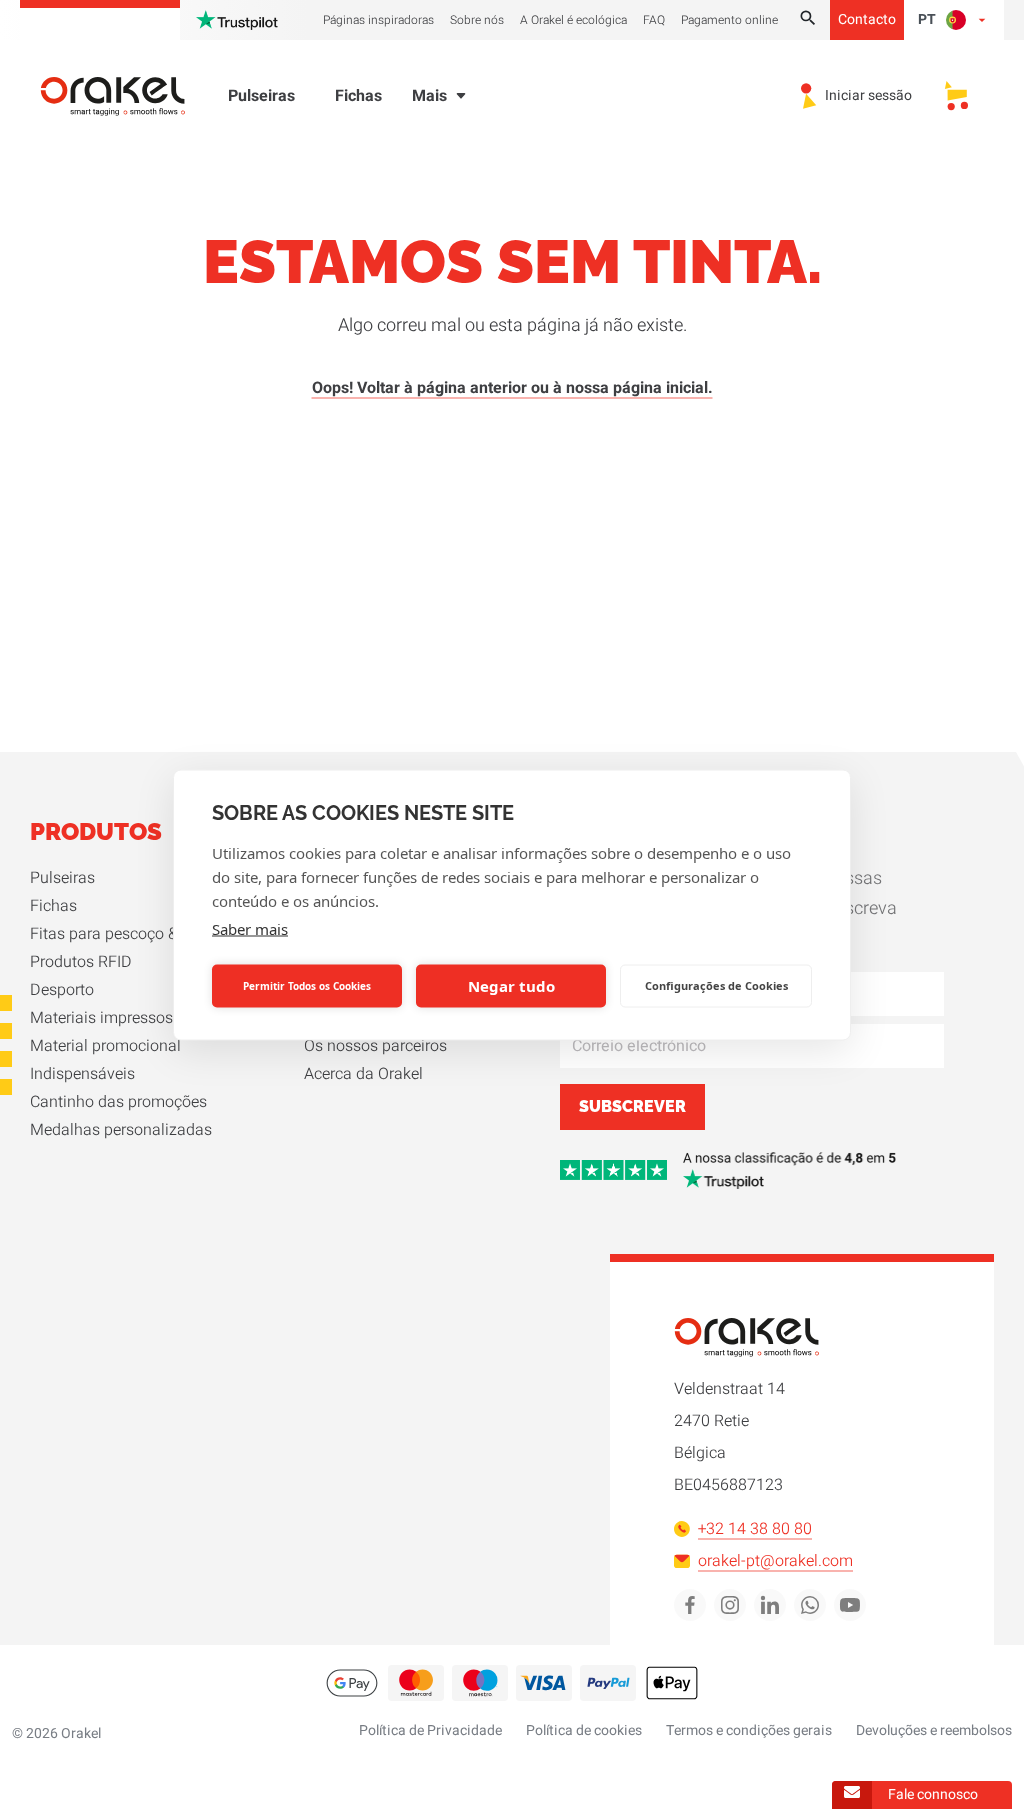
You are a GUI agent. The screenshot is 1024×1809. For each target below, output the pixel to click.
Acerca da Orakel (363, 1074)
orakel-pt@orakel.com (775, 1561)
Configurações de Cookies (716, 985)
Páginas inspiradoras (378, 20)
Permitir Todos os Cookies (307, 986)
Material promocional (105, 1046)
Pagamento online (729, 20)
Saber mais (250, 928)
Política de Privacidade (430, 1730)
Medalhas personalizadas (121, 1130)
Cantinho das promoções (118, 1102)
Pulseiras (261, 96)
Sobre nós (477, 20)
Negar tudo (511, 986)
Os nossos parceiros (375, 1046)
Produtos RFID (81, 962)
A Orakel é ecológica (573, 20)
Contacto (867, 19)
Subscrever (632, 1106)
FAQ (654, 20)
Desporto (62, 990)
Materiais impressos (101, 1018)
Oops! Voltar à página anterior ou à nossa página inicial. (512, 388)
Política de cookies (584, 1730)
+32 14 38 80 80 (755, 1529)
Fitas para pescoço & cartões (132, 934)
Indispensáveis (82, 1074)
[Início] (125, 96)
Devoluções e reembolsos (934, 1730)
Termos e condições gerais (749, 1730)
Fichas (358, 96)
